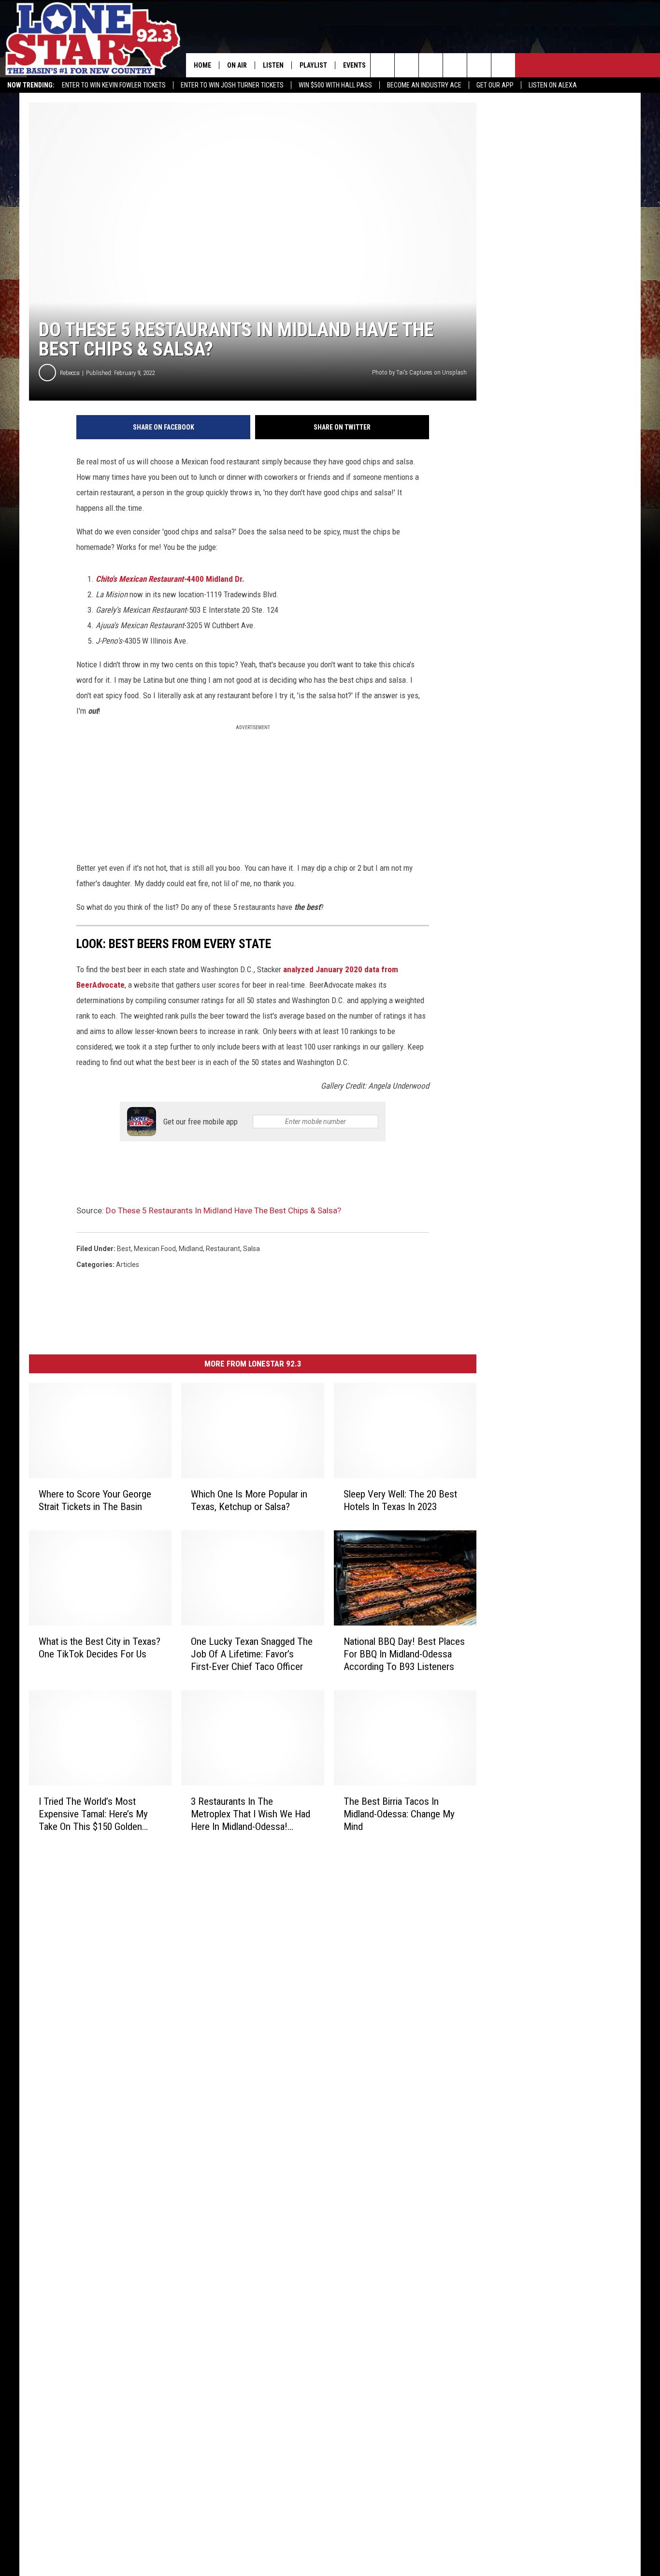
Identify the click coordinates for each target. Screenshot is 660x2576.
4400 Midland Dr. (170, 579)
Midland (191, 1249)
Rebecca (70, 373)
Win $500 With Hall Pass (335, 85)
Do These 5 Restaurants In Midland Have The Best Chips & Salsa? (223, 1210)
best (124, 1249)
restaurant (223, 1249)
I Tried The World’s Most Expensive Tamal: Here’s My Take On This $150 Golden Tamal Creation (93, 1814)
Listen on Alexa (553, 85)
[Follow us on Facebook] (431, 65)
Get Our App (495, 85)
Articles (128, 1265)
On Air (237, 65)
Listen (273, 65)
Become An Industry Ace (424, 85)
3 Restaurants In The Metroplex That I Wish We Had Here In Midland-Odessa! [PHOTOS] (251, 1814)
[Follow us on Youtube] (479, 65)
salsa (251, 1249)
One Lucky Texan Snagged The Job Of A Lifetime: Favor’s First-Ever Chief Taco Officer (252, 1654)
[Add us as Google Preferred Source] (407, 65)
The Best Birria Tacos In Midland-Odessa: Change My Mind (399, 1814)
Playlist (313, 65)
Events (354, 65)
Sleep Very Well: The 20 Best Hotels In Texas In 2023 (400, 1500)
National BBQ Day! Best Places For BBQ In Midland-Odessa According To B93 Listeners (404, 1654)
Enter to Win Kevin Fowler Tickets (114, 85)
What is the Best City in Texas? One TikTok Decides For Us (100, 1648)
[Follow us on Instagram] (455, 65)
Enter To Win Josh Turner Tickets (232, 85)
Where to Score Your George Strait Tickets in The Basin (95, 1500)
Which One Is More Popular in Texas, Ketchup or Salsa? (249, 1500)
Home (202, 65)
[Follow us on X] (503, 65)
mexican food (155, 1249)
